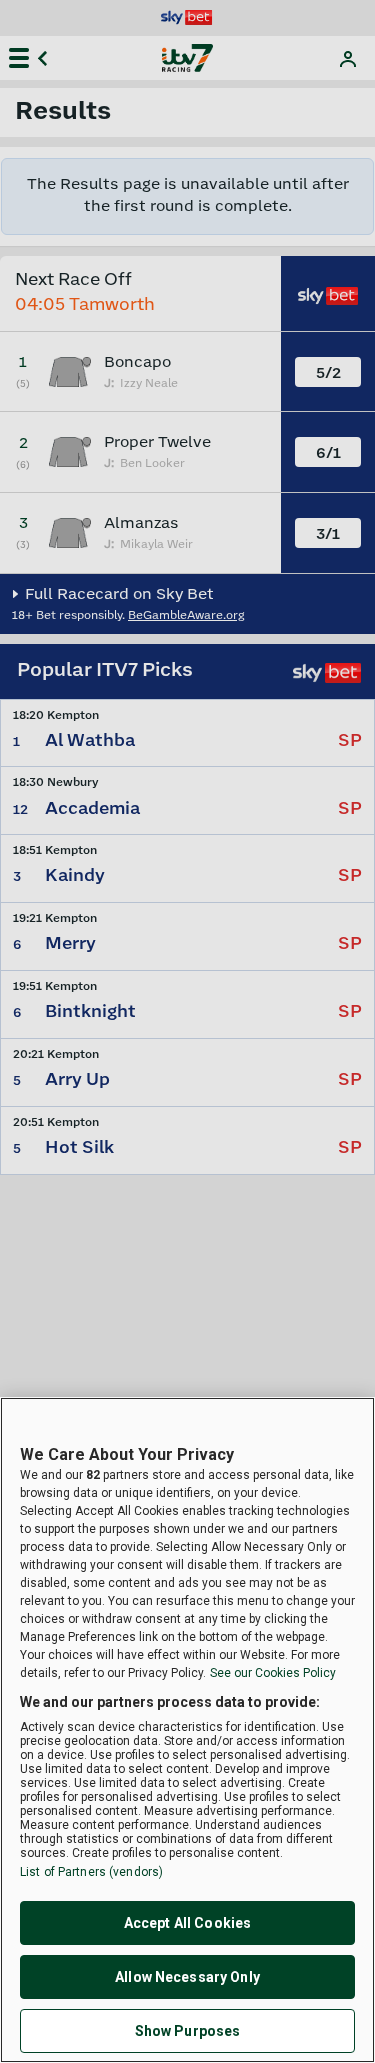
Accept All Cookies (188, 1923)
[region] (187, 1730)
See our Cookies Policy (273, 1673)
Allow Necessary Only (187, 1977)
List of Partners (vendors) (91, 1872)
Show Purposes (188, 2031)
